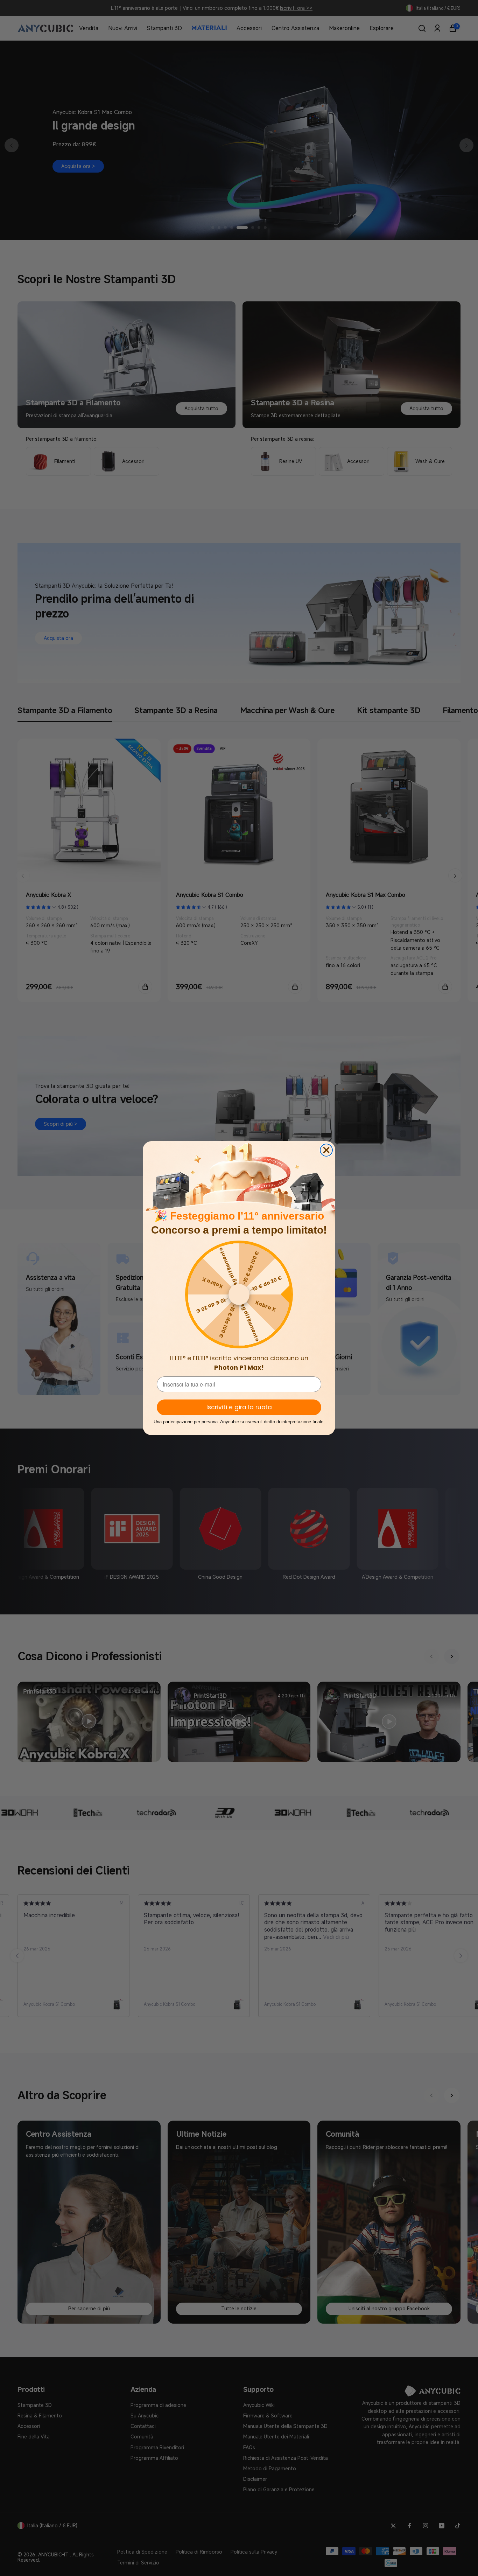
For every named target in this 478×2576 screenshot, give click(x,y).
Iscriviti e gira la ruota (239, 1407)
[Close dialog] (326, 1150)
